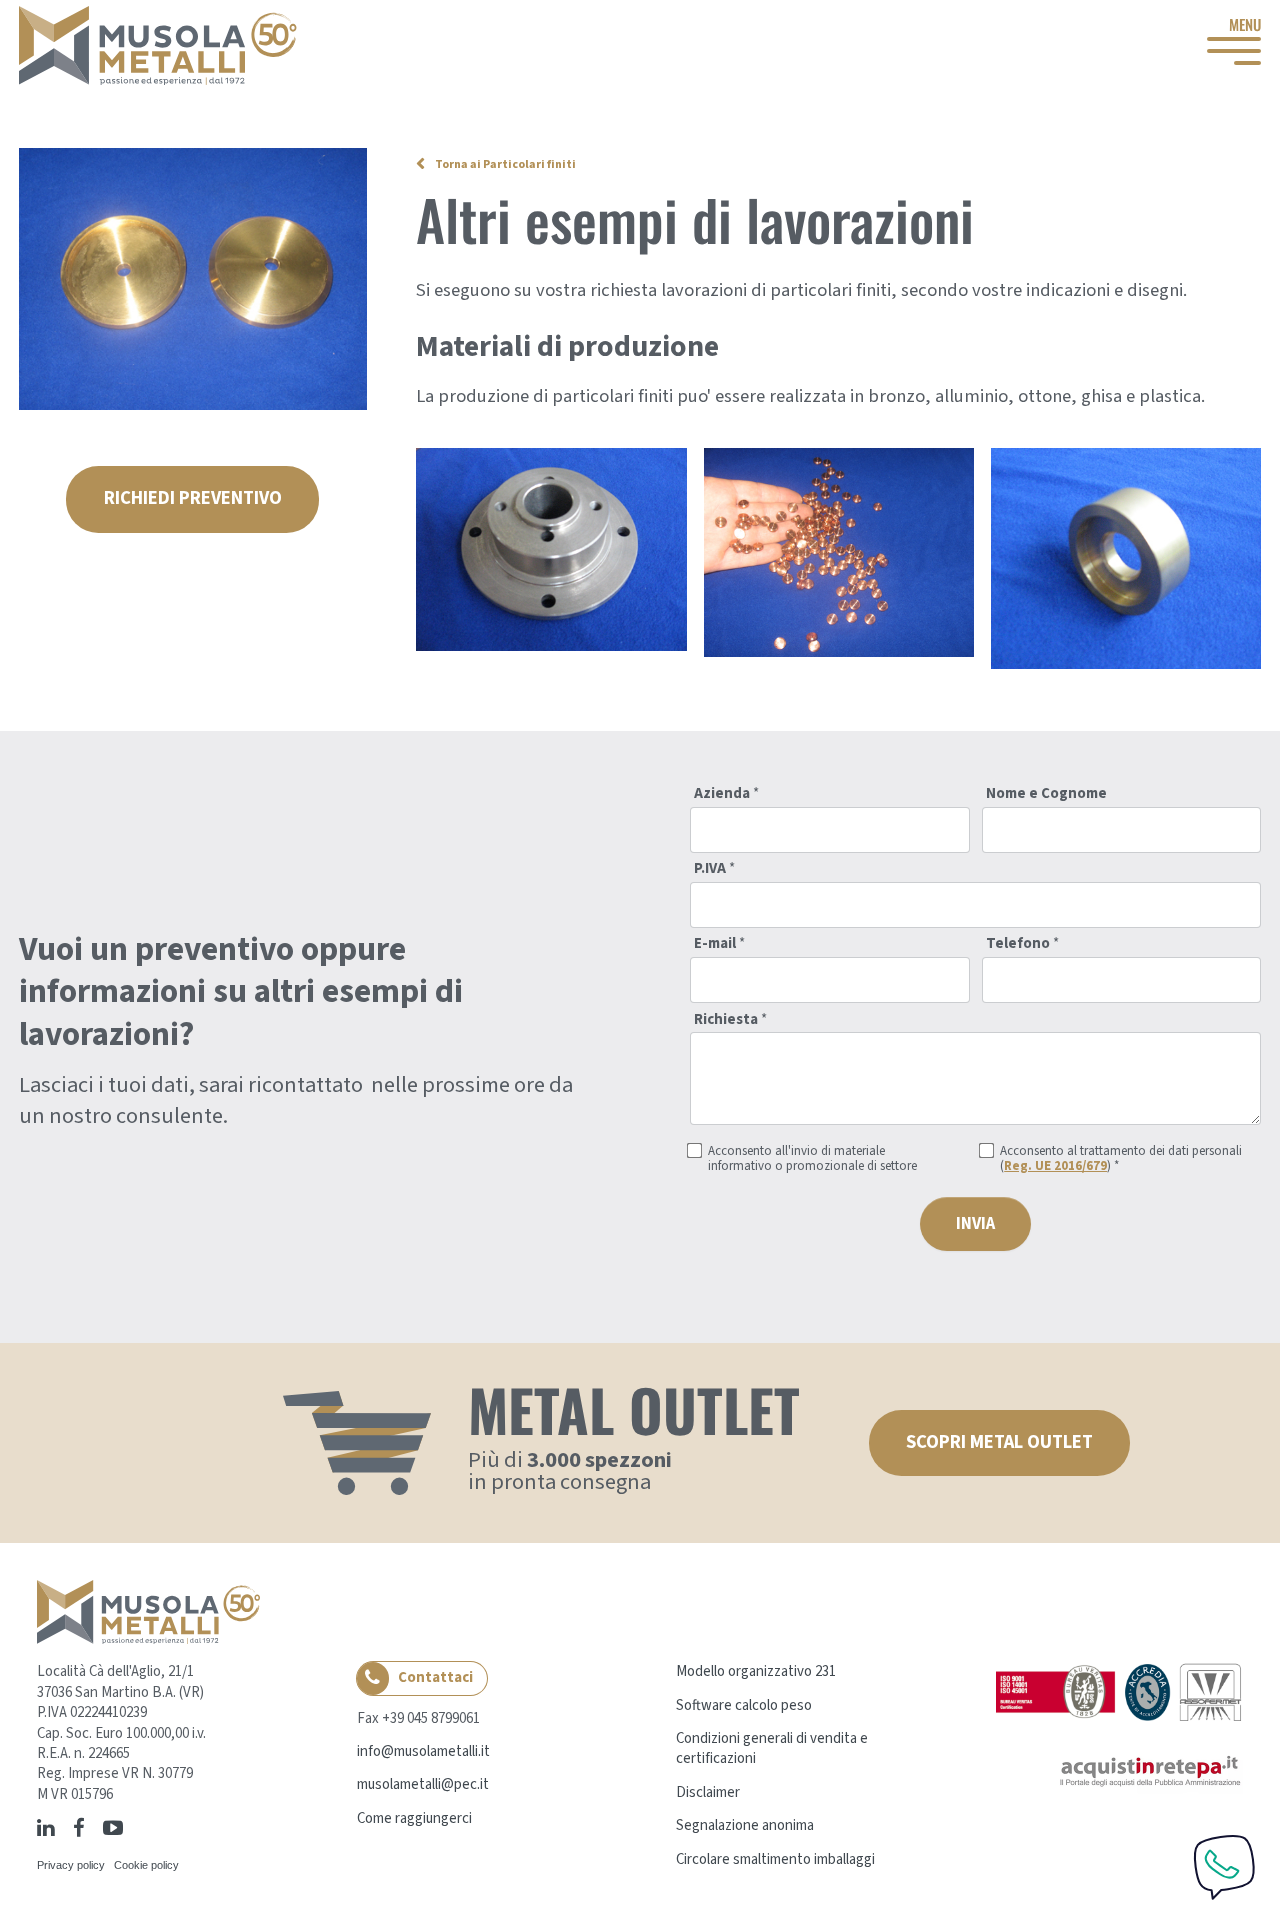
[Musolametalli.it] (158, 45)
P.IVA (714, 869)
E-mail (719, 944)
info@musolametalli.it (423, 1751)
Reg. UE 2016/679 (1055, 1166)
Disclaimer (708, 1792)
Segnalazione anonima (745, 1825)
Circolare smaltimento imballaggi (775, 1859)
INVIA (975, 1224)
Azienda (726, 794)
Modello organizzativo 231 (756, 1671)
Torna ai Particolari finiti (505, 164)
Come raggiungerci (414, 1818)
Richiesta (730, 1020)
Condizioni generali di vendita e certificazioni (772, 1748)
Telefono (1022, 944)
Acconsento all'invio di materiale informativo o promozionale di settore (812, 1159)
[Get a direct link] (136, 1827)
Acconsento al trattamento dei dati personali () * (1121, 1159)
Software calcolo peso (744, 1705)
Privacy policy (71, 1865)
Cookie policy (146, 1865)
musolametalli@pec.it (423, 1784)
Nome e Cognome (1046, 794)
